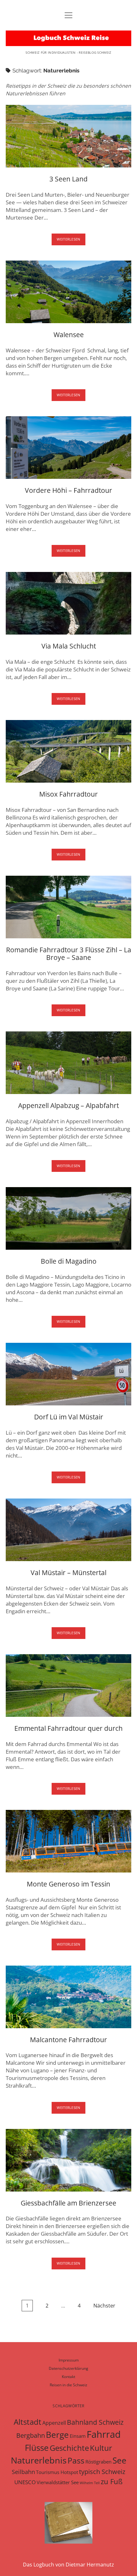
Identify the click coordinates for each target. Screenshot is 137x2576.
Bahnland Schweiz (95, 2422)
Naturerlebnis (39, 2460)
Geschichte (69, 2448)
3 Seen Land (68, 136)
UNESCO (25, 2482)
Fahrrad (104, 2434)
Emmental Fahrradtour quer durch (68, 1686)
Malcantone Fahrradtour (68, 1997)
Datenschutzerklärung (68, 2368)
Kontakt (68, 2377)
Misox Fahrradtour (68, 751)
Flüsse (37, 2448)
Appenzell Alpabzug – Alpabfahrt (68, 1063)
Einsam (78, 2436)
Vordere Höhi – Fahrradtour (68, 448)
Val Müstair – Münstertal (68, 1530)
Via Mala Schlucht (68, 603)
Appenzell (54, 2423)
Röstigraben (98, 2462)
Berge (57, 2435)
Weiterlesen (71, 241)
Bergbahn (31, 2435)
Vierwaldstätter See (58, 2482)
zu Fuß (112, 2481)
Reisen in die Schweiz (68, 2385)
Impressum (69, 2360)
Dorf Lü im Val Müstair (68, 1374)
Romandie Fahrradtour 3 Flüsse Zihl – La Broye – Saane (68, 907)
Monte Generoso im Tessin (68, 1841)
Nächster (104, 2306)
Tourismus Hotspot (57, 2472)
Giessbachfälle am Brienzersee (68, 2160)
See (119, 2460)
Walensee (68, 292)
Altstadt (28, 2422)
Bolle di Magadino (68, 1218)
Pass (76, 2460)
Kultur (101, 2448)
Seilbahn (23, 2472)
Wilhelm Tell (90, 2483)
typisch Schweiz (102, 2472)
